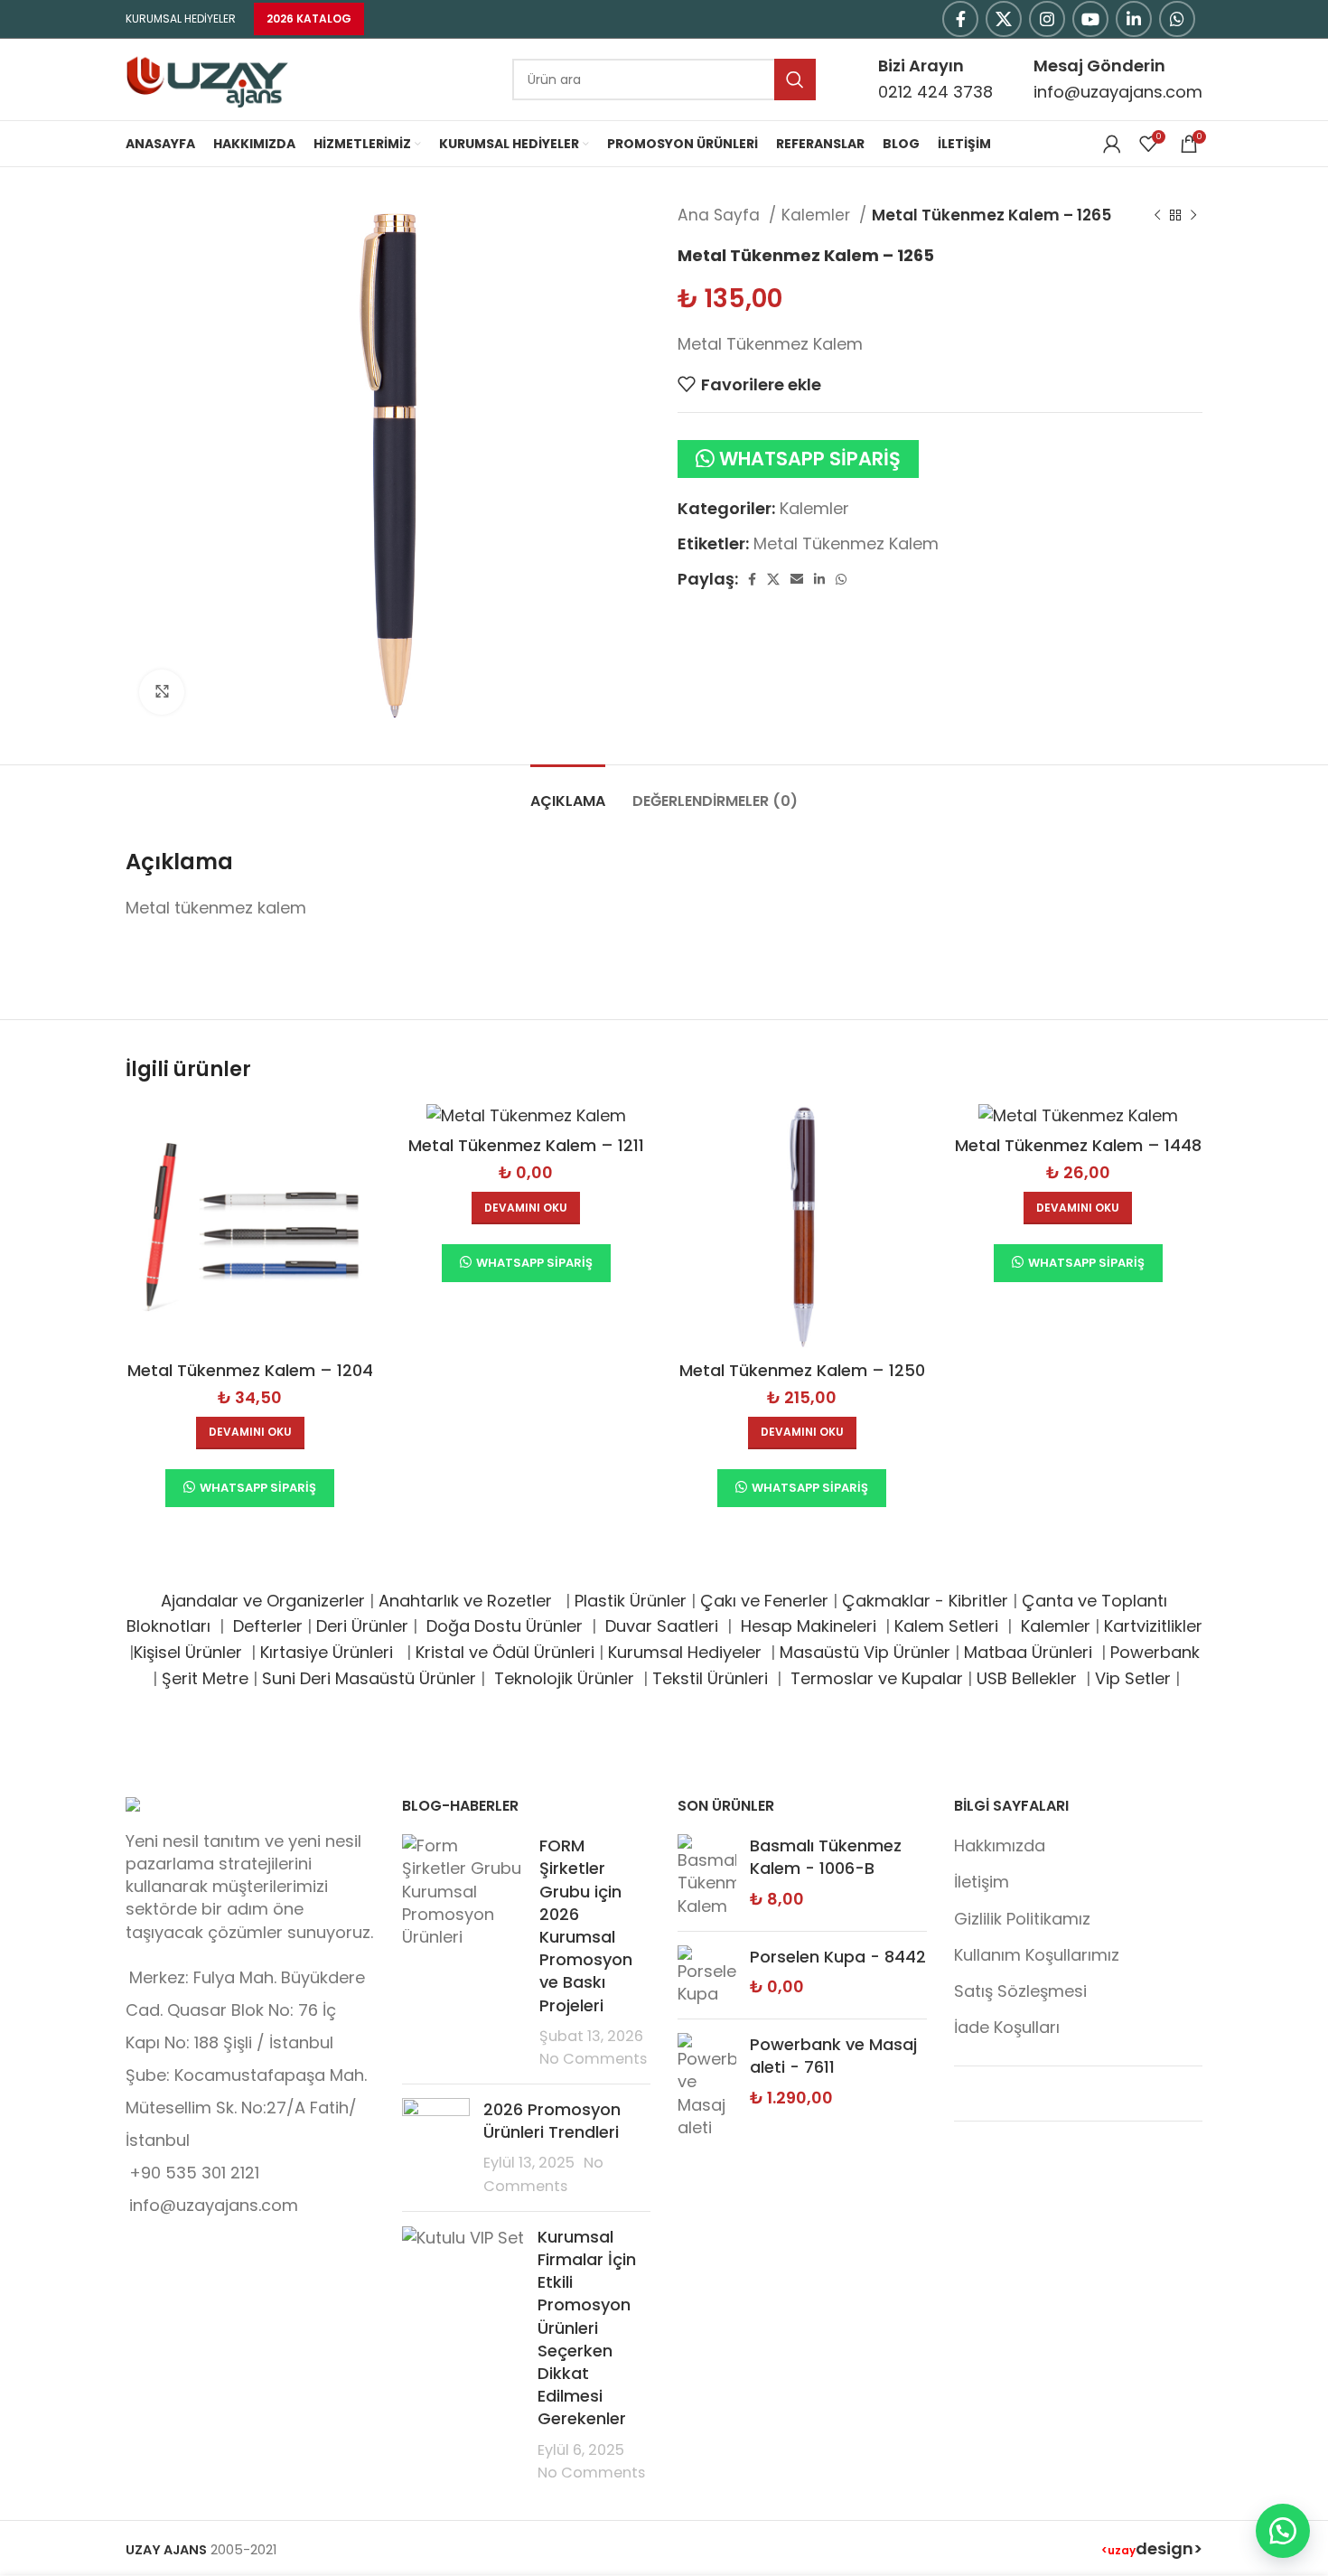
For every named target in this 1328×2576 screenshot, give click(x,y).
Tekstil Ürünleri (712, 1678)
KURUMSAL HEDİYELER (181, 19)
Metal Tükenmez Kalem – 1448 (1078, 1145)
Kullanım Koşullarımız (1037, 1955)
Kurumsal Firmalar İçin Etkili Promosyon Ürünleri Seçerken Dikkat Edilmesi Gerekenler (587, 2328)
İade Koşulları (1007, 2027)
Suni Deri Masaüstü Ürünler (369, 1678)
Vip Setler (1133, 1678)
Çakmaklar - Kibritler (925, 1601)
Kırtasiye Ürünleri (331, 1652)
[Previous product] (1157, 216)
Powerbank (1155, 1652)
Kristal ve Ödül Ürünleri (505, 1652)
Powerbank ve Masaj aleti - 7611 (833, 2056)
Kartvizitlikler (1153, 1626)
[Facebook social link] (960, 19)
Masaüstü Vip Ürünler (865, 1652)
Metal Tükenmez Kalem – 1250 (802, 1370)
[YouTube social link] (1090, 19)
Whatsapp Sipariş (810, 459)
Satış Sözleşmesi (1020, 1991)
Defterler (268, 1626)
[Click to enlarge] (162, 692)
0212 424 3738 (935, 92)
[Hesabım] (1112, 144)
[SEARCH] (795, 80)
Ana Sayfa (721, 215)
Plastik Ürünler (631, 1601)
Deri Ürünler (362, 1626)
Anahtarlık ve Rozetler (470, 1601)
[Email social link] (797, 579)
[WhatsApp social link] (1177, 19)
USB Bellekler (1027, 1678)
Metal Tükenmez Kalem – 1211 (526, 1145)
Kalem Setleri (946, 1626)
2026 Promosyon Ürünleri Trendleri (552, 2121)
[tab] (568, 792)
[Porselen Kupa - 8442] (707, 1975)
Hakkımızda (1000, 1845)
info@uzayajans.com (1118, 92)
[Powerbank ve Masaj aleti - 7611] (707, 2086)
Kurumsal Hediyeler (685, 1652)
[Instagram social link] (1047, 19)
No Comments (593, 2059)
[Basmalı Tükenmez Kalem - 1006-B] (707, 1876)
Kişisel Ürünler (190, 1652)
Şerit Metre (205, 1678)
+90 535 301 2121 (194, 2173)
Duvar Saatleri (666, 1626)
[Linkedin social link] (1134, 19)
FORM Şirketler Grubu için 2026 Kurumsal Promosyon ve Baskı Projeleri (586, 1925)
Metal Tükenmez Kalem (846, 543)
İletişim (982, 1882)
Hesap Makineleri (809, 1626)
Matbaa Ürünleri (1028, 1652)
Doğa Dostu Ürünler (507, 1626)
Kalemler (818, 215)
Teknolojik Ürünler (566, 1678)
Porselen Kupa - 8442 (838, 1957)
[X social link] (1004, 19)
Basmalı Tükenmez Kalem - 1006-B (826, 1857)
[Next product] (1193, 216)
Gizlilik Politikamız (1022, 1919)
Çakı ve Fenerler (764, 1601)
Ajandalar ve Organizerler (263, 1601)
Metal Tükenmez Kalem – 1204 (250, 1370)
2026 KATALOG (309, 19)
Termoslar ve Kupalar (877, 1678)
